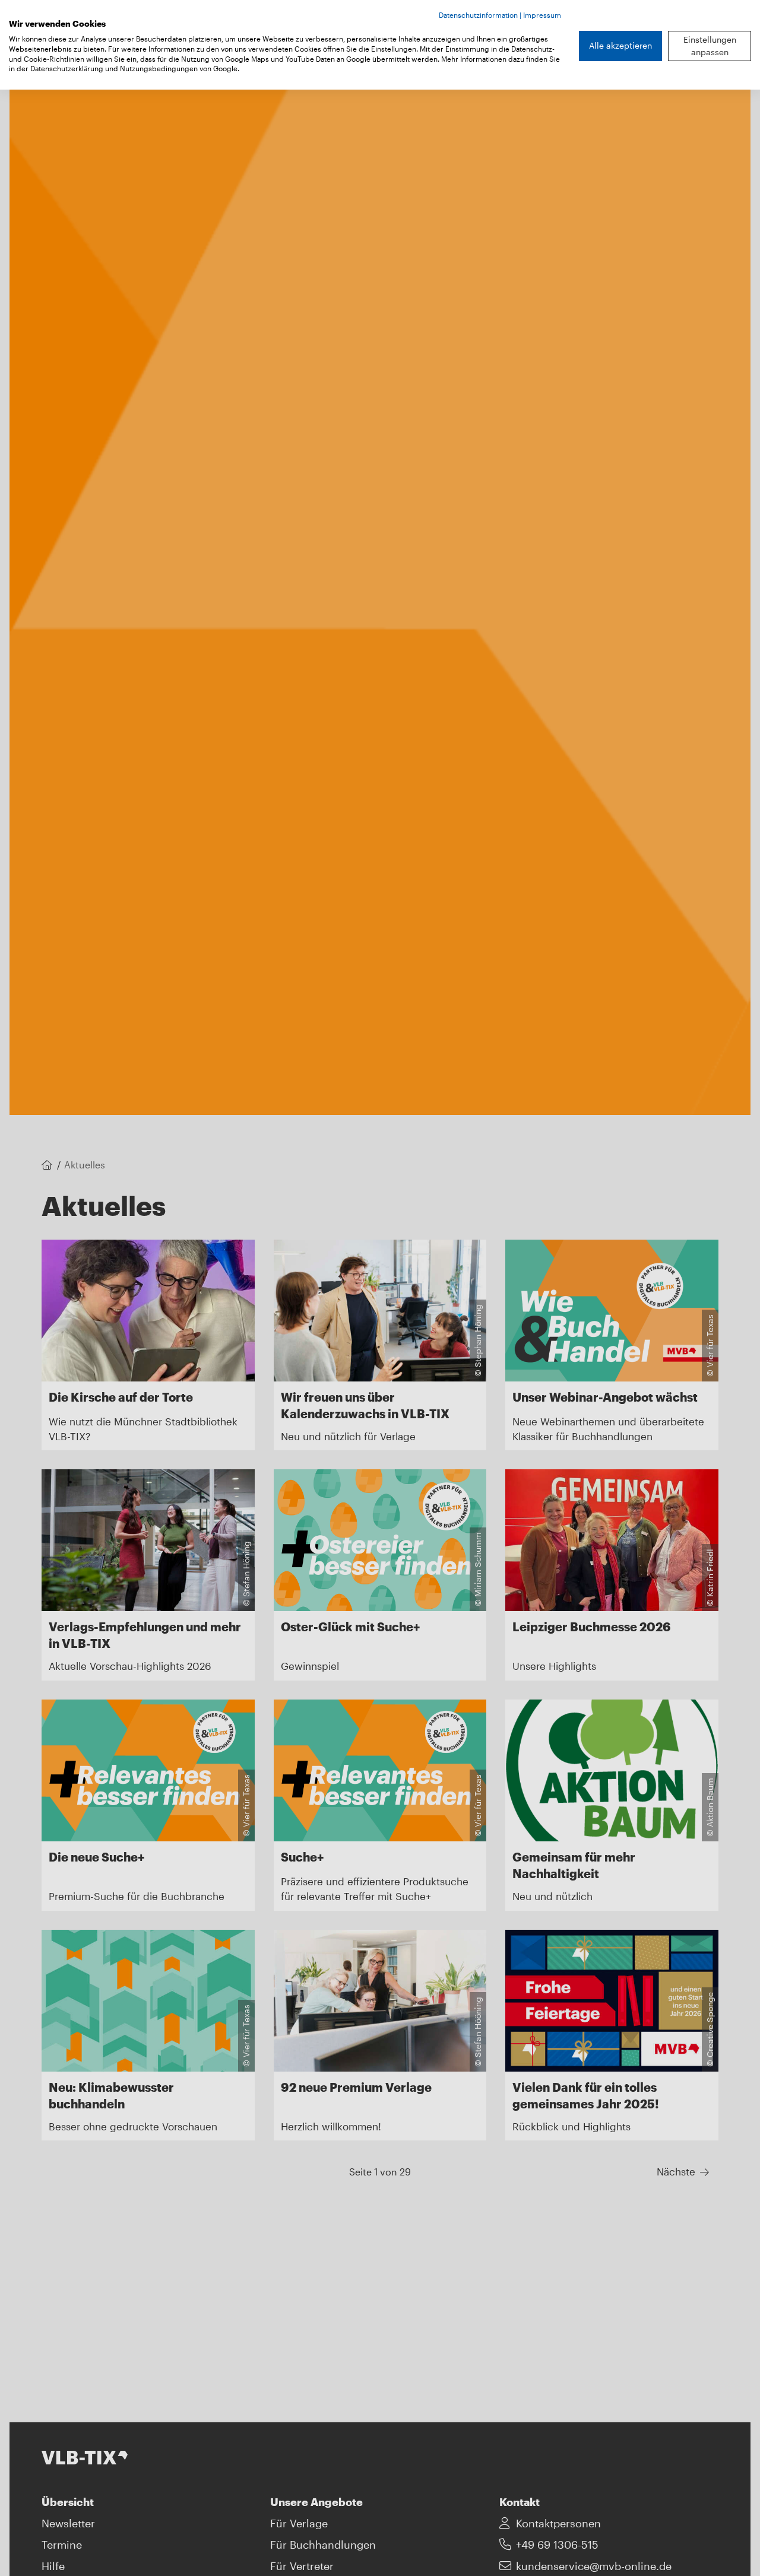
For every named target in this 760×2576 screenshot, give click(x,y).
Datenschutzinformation (478, 15)
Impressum (542, 15)
